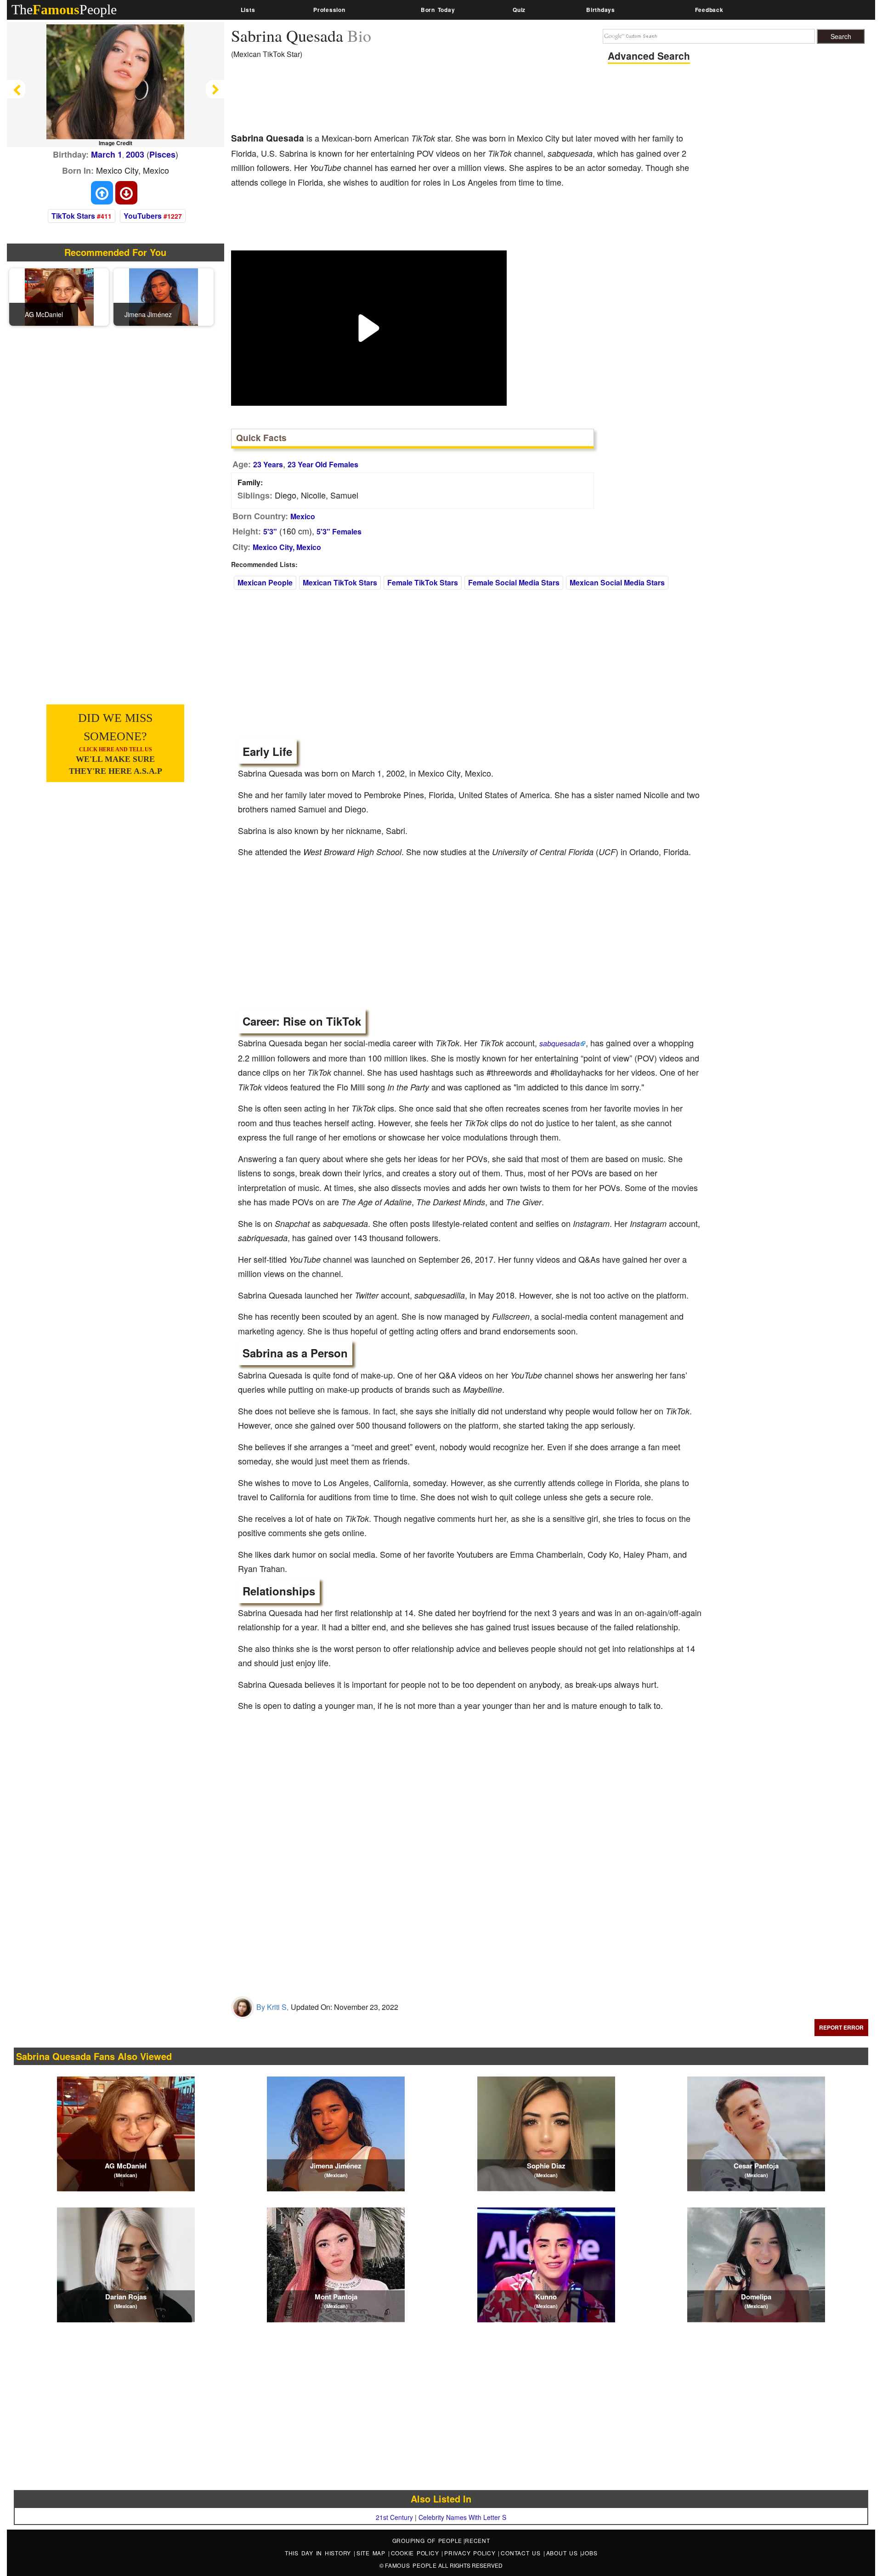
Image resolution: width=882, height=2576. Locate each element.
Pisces (162, 154)
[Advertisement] (398, 99)
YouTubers (143, 216)
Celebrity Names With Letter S (462, 2517)
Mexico (303, 516)
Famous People (411, 2565)
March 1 (107, 154)
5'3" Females (339, 531)
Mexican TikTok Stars (340, 582)
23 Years (268, 464)
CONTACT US (522, 2553)
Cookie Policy (416, 2553)
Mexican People (265, 582)
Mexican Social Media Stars (617, 582)
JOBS (589, 2553)
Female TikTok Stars (423, 582)
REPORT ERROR (841, 2027)
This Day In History (319, 2553)
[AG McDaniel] (59, 296)
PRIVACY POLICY (471, 2553)
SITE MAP (372, 2553)
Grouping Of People (427, 2540)
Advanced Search (649, 56)
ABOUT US (563, 2553)
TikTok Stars (73, 216)
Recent (478, 2540)
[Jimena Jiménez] (164, 296)
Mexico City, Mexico (287, 547)
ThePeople (64, 9)
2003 (135, 154)
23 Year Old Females (323, 464)
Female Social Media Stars (514, 582)
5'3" (270, 531)
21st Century (394, 2517)
